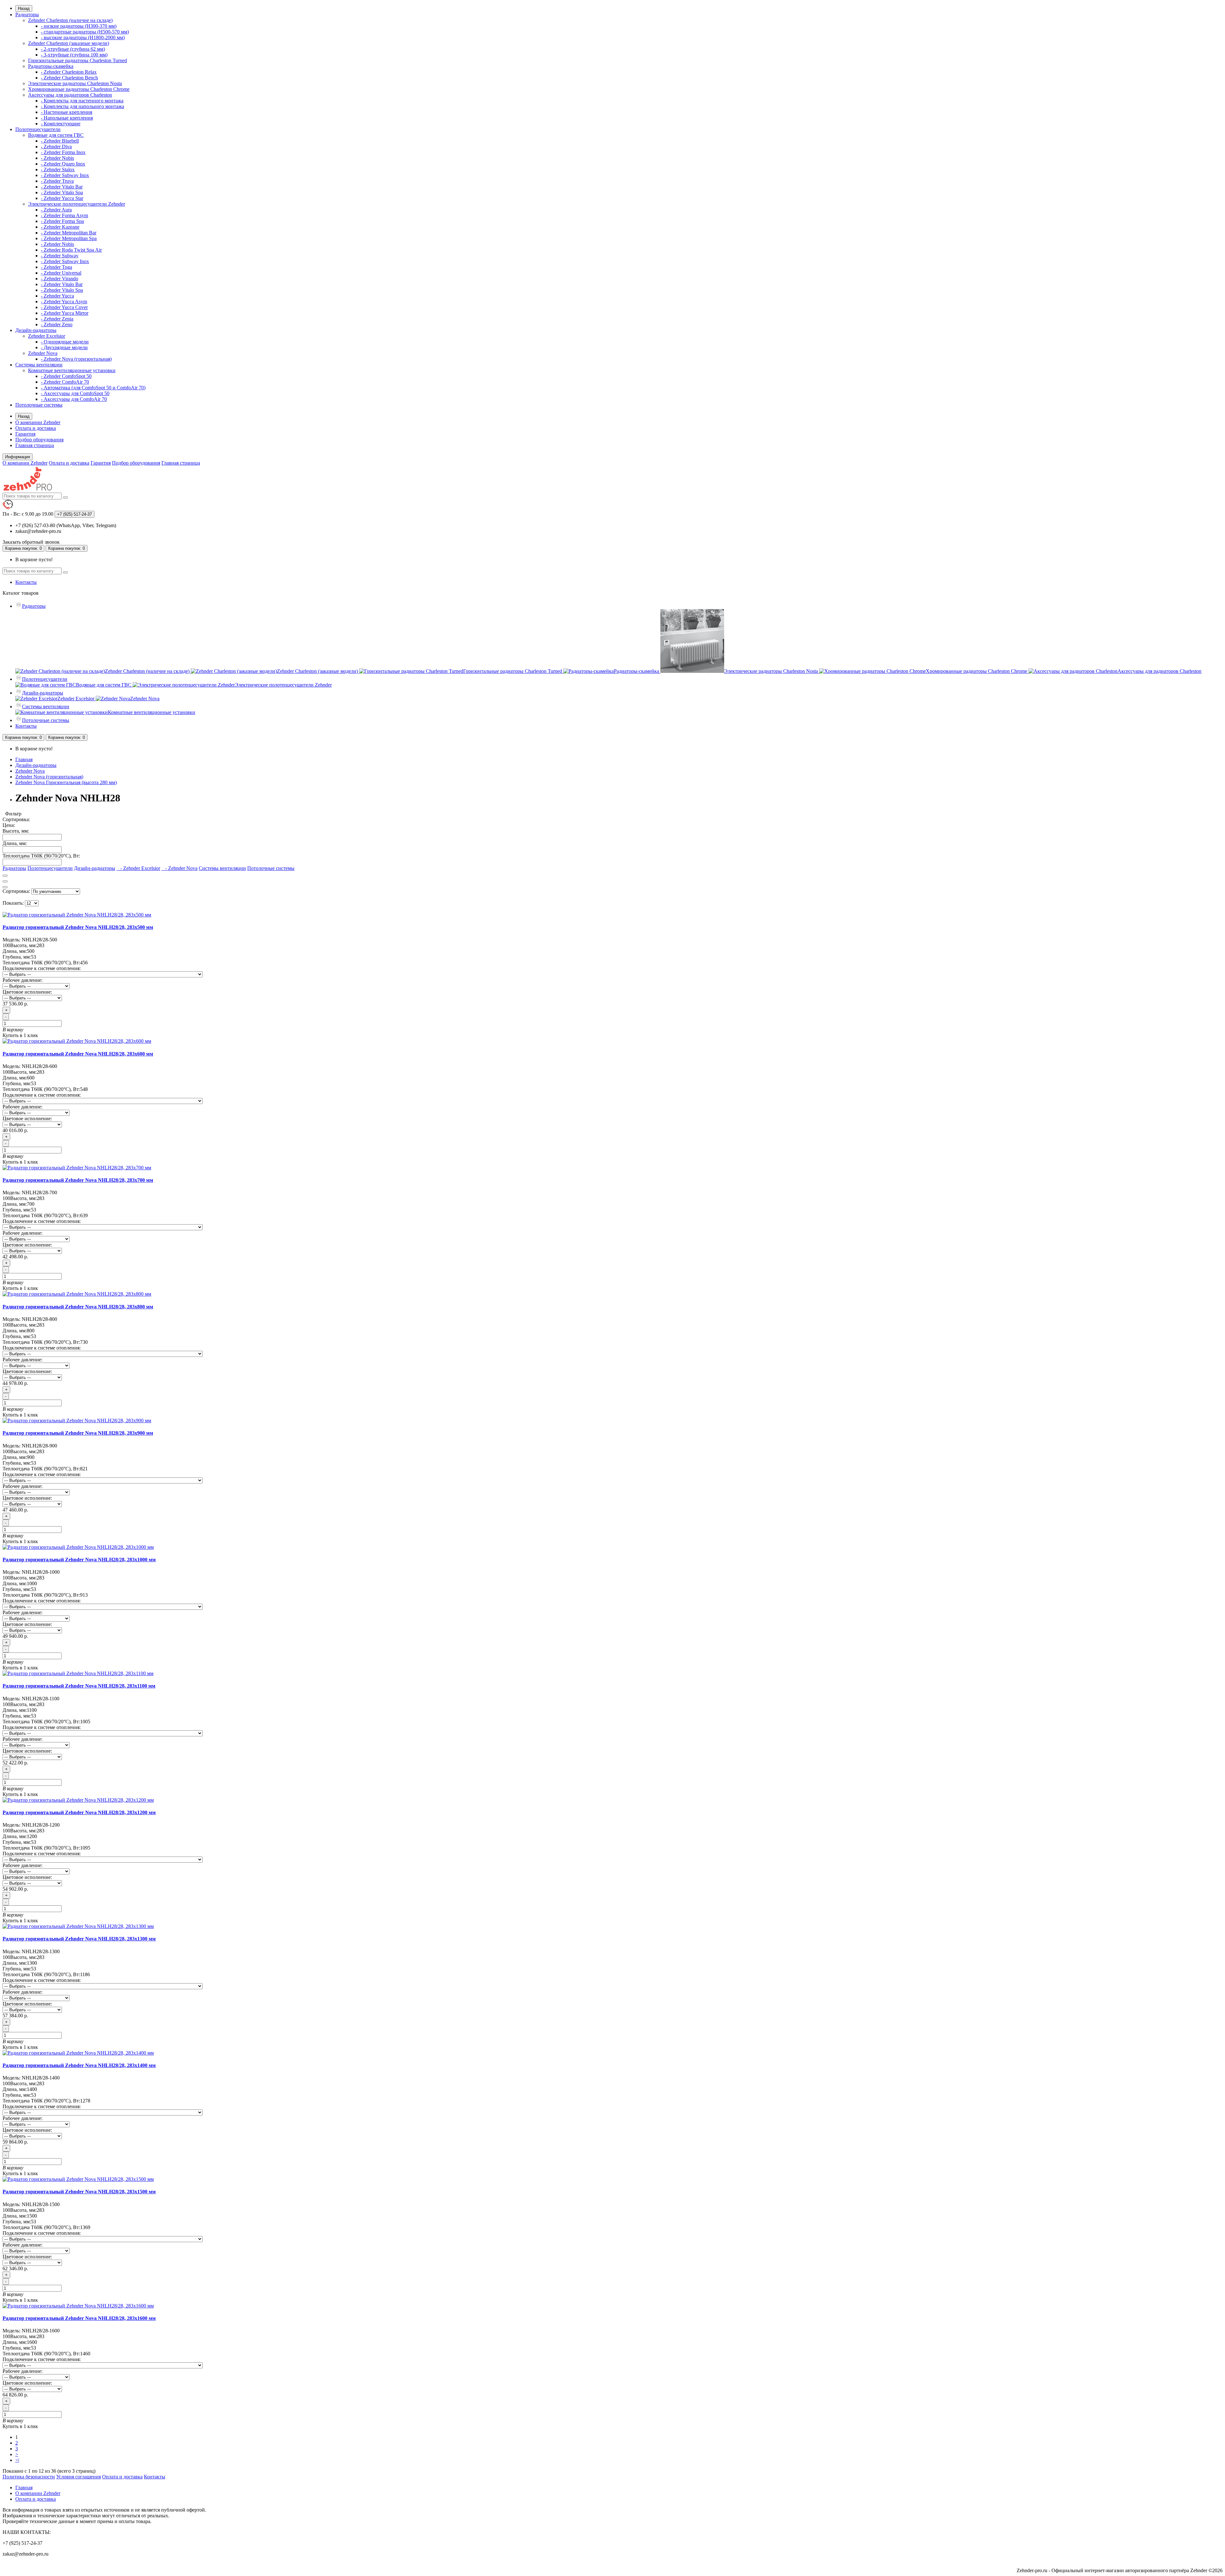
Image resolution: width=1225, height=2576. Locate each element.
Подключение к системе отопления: (42, 968)
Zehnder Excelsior (47, 336)
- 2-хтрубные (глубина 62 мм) (73, 49)
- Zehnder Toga (56, 267)
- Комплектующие (61, 124)
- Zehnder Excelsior (138, 868)
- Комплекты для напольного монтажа (82, 106)
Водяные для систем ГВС (56, 135)
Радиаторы (27, 15)
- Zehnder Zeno (57, 324)
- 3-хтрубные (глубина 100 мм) (74, 55)
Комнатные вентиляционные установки (72, 370)
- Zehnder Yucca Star (62, 198)
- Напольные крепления (67, 118)
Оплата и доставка (36, 428)
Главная (24, 759)
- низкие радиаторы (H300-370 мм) (79, 26)
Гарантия (25, 434)
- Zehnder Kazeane (60, 227)
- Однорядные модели (65, 342)
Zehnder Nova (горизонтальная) (49, 777)
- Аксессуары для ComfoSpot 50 (75, 393)
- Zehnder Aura (56, 210)
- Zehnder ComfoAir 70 (65, 382)
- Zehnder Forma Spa (62, 221)
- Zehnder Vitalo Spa (62, 192)
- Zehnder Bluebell (60, 141)
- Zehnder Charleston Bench (69, 78)
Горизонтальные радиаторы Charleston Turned (78, 60)
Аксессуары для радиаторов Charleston (70, 95)
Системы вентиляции (39, 365)
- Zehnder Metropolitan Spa (69, 238)
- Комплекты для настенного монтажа (82, 101)
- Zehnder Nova (179, 868)
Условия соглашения (78, 2477)
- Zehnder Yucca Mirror (65, 313)
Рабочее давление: (22, 980)
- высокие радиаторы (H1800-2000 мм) (83, 37)
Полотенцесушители (38, 129)
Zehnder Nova (43, 353)
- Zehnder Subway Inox (65, 175)
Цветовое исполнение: (27, 992)
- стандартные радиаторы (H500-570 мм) (85, 32)
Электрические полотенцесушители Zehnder (77, 204)
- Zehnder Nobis (57, 158)
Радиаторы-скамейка (51, 66)
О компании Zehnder (38, 422)
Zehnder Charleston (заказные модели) (69, 43)
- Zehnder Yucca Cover (64, 307)
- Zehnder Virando (59, 279)
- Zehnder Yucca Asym (64, 302)
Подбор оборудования (39, 440)
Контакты (26, 582)
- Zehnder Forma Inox (63, 152)
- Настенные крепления (67, 112)
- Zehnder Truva (57, 181)
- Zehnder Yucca (57, 296)
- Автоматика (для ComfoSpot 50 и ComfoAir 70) (93, 388)
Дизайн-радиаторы (36, 330)
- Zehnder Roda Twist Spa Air (71, 250)
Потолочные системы (39, 405)
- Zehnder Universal (61, 273)
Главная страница (35, 445)
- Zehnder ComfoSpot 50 (66, 376)
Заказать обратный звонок (31, 542)
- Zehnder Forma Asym (64, 215)
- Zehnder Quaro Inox (63, 164)
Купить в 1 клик (20, 1035)
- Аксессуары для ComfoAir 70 (74, 399)
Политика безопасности (29, 2477)
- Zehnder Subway (60, 256)
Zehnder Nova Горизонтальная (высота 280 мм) (66, 782)
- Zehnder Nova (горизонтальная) (76, 359)
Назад (24, 8)
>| (17, 2460)
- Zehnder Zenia (57, 319)
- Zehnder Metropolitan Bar (69, 233)
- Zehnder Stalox (58, 169)
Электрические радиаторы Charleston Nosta (75, 83)
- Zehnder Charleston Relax (69, 72)
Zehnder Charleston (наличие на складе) (70, 20)
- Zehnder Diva (56, 147)
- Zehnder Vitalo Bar (62, 187)
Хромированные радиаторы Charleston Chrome (79, 89)
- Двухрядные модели (64, 347)
